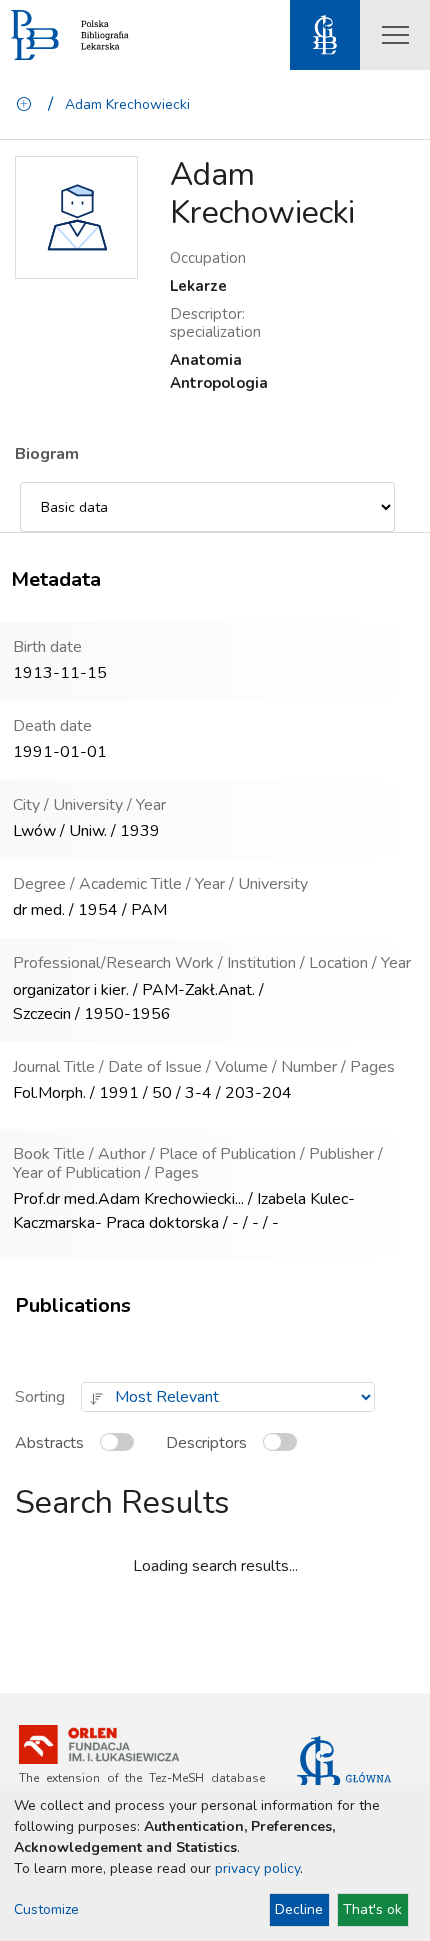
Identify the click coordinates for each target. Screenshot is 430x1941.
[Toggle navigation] (395, 35)
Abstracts (49, 1443)
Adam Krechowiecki (127, 104)
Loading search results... (215, 1566)
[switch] (121, 1451)
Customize (46, 1909)
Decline (299, 1909)
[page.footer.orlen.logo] (99, 1744)
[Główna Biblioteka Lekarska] (351, 1778)
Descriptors (206, 1443)
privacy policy (257, 1868)
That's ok (372, 1909)
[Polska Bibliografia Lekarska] (35, 35)
